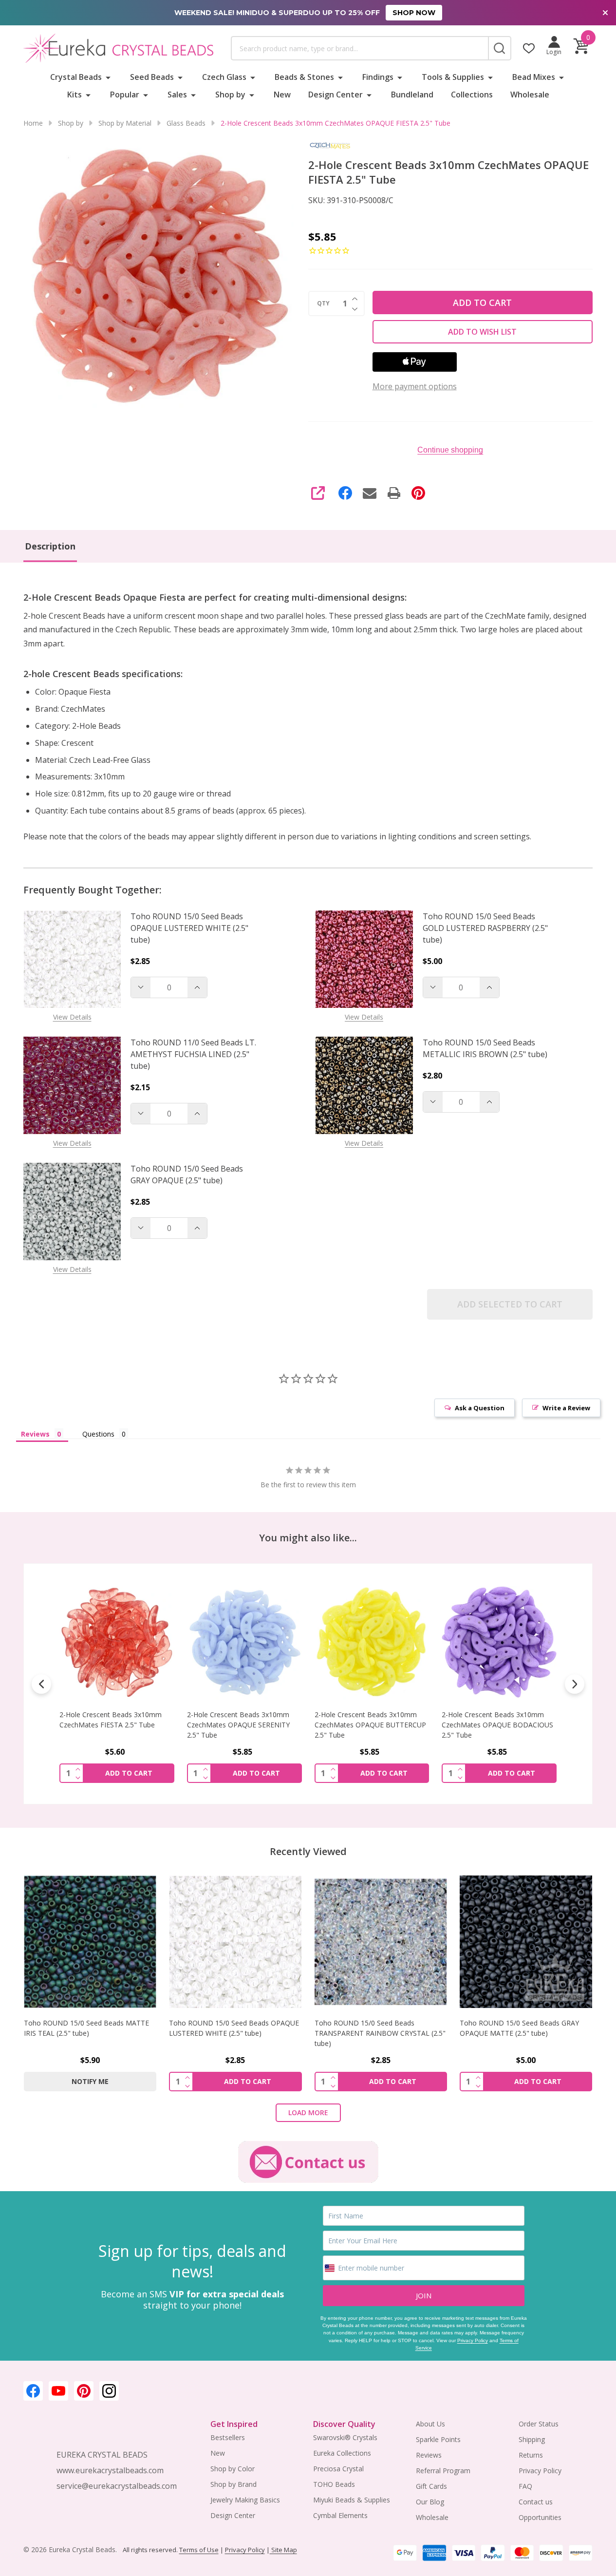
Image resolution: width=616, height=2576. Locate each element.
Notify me (90, 2081)
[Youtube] (58, 2391)
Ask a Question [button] (480, 1408)
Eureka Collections (342, 2453)
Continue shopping (450, 450)
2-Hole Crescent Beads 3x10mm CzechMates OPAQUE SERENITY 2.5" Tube (111, 1725)
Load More (308, 2112)
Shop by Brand (233, 2484)
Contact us (536, 2502)
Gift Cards (431, 2486)
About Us (430, 2424)
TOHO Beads (334, 2484)
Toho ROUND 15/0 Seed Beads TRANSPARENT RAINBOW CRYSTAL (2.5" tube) (380, 2033)
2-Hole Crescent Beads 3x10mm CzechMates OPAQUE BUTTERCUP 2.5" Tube (243, 1725)
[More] (108, 77)
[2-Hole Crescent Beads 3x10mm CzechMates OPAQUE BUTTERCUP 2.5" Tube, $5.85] (244, 1642)
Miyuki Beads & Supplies (352, 2500)
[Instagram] (109, 2391)
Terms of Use (199, 2550)
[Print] (394, 493)
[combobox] (360, 48)
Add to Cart (482, 303)
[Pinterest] (418, 493)
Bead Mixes (534, 77)
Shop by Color (233, 2469)
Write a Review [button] (566, 1408)
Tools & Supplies (453, 77)
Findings (378, 77)
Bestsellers (228, 2437)
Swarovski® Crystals (345, 2437)
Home (33, 123)
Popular (125, 95)
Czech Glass (224, 77)
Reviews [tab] (35, 1434)
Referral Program (443, 2471)
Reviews (429, 2455)
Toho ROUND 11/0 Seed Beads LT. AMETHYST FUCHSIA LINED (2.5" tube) (193, 1054)
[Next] (575, 1684)
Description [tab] (50, 546)
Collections (472, 95)
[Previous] (41, 1684)
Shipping (532, 2439)
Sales (177, 95)
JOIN (424, 2295)
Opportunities (540, 2517)
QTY (323, 303)
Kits (75, 95)
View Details (72, 1017)
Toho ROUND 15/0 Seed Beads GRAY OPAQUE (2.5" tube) (187, 1174)
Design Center (336, 95)
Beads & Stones (304, 77)
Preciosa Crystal (338, 2469)
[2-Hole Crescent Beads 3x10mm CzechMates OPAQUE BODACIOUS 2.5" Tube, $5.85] (372, 1642)
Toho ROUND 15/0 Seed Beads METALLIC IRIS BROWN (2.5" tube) (485, 1048)
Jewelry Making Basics (245, 2500)
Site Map (283, 2550)
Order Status (539, 2424)
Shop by (230, 95)
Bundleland (412, 95)
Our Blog (430, 2502)
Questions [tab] (98, 1434)
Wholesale (530, 95)
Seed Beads (152, 77)
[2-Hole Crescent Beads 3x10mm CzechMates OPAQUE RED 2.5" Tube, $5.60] (499, 1642)
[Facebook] (345, 493)
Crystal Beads (76, 77)
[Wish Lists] (529, 48)
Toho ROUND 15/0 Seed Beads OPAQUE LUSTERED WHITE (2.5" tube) (189, 928)
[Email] (370, 493)
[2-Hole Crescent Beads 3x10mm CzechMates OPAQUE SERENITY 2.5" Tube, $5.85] (117, 1642)
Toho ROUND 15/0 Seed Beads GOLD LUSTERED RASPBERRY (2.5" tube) (485, 928)
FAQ (525, 2486)
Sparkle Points (438, 2439)
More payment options (415, 386)
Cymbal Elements (340, 2515)
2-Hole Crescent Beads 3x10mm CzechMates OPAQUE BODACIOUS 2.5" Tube (370, 1725)
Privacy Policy (473, 2340)
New (282, 95)
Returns (531, 2455)
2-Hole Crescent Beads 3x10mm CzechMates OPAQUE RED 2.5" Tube (493, 1725)
